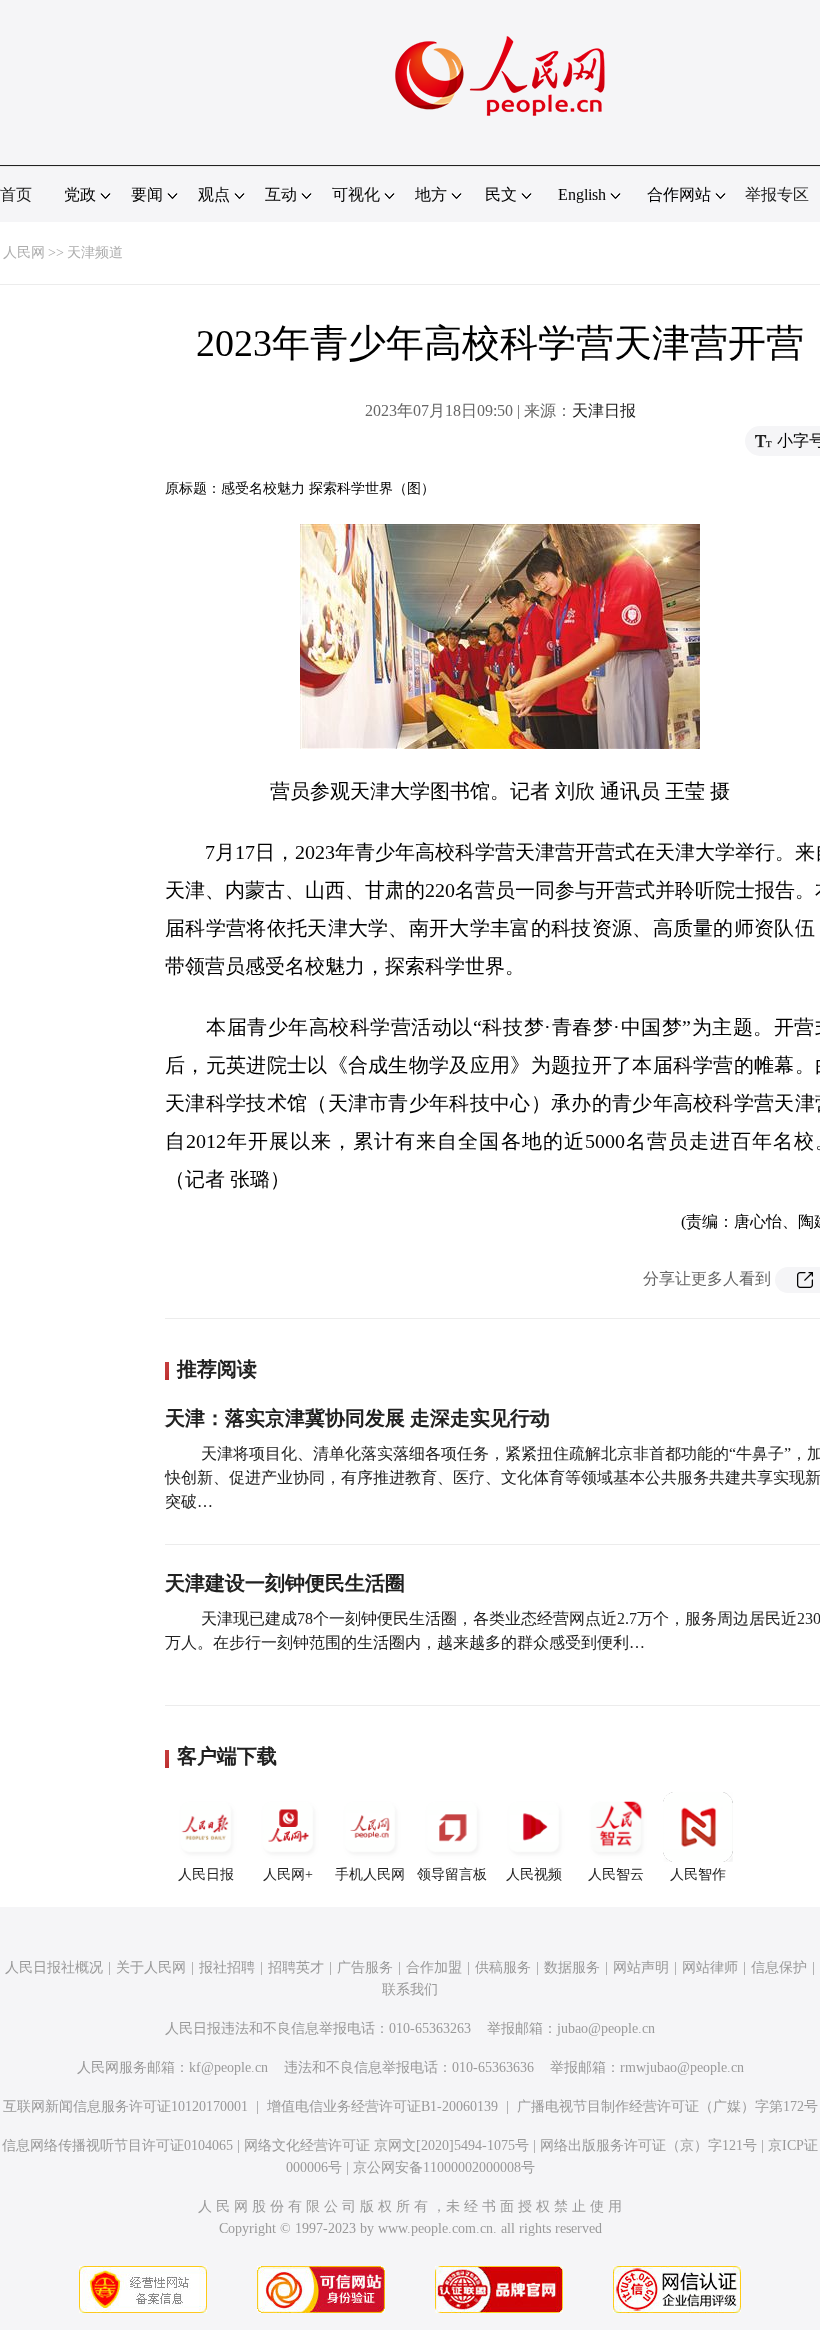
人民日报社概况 (54, 1967)
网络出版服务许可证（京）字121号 (648, 2145)
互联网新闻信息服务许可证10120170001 (125, 2106)
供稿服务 (503, 1967)
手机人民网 (370, 1874)
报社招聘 (227, 1967)
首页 (16, 194)
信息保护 (779, 1967)
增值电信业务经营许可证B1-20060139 (382, 2106)
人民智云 (616, 1874)
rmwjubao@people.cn (682, 2067)
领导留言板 (452, 1874)
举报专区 (777, 194)
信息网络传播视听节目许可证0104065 (117, 2145)
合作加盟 (434, 1967)
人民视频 (534, 1874)
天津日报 (604, 410)
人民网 (24, 252)
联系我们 (410, 1989)
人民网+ (288, 1874)
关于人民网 (151, 1967)
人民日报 (206, 1874)
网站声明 (641, 1967)
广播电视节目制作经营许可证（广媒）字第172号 (667, 2106)
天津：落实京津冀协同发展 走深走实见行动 (357, 1418)
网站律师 (710, 1967)
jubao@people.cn (606, 2028)
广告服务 (365, 1967)
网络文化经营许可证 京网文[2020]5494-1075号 (386, 2145)
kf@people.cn (228, 2067)
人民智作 (698, 1874)
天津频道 (95, 252)
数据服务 (572, 1967)
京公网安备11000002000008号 (444, 2167)
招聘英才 (296, 1967)
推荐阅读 (217, 1369)
